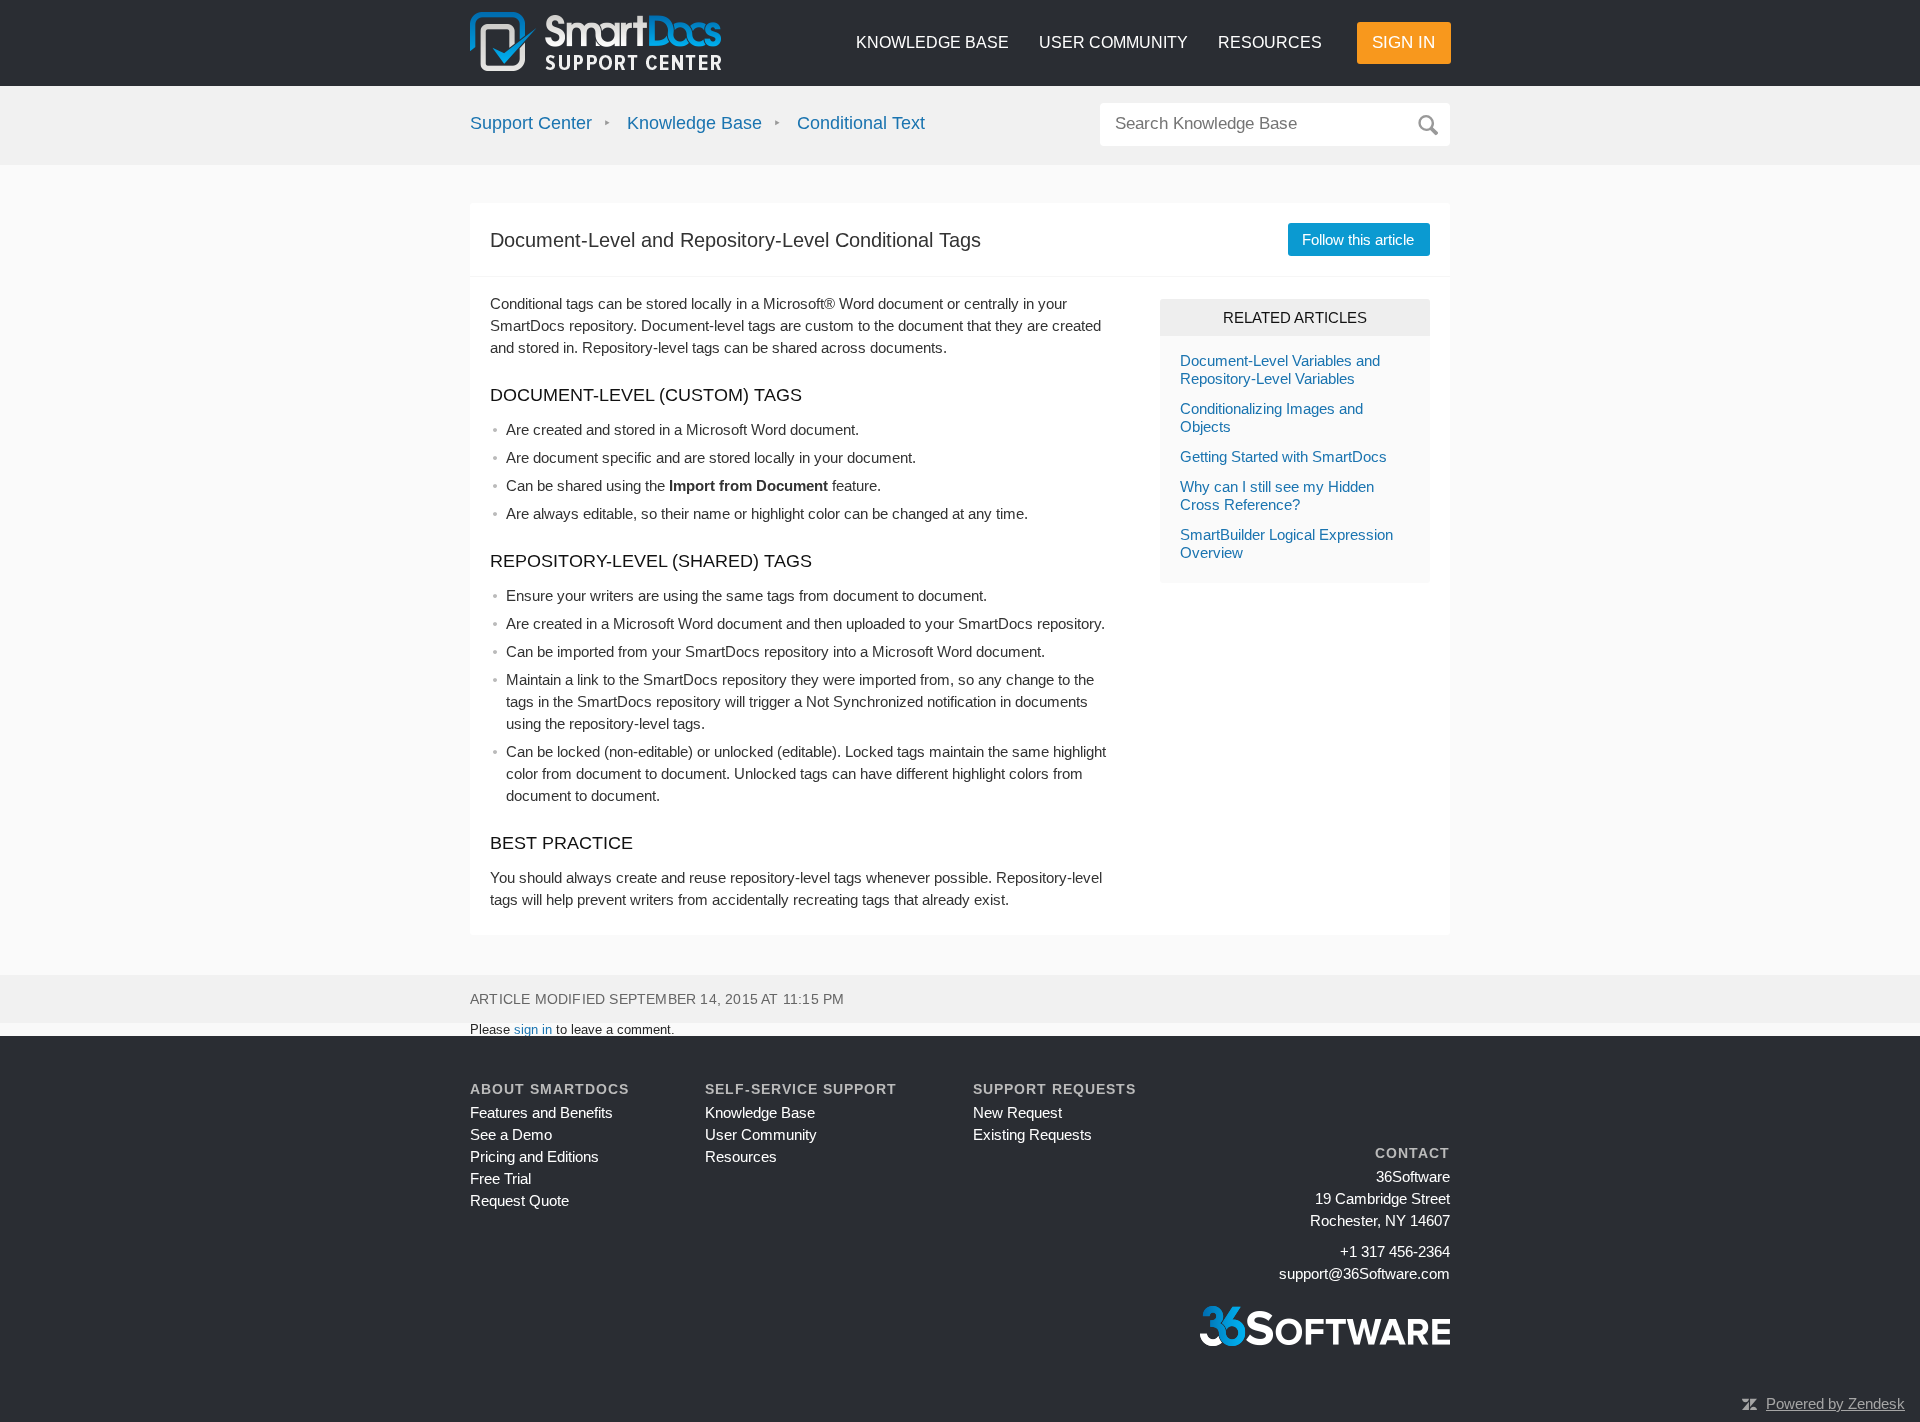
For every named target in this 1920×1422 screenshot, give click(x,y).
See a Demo (511, 1134)
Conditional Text (861, 123)
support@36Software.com (1364, 1273)
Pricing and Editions (534, 1156)
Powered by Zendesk (1835, 1403)
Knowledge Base (932, 42)
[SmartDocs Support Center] (595, 43)
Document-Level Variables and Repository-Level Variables (1280, 369)
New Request (1017, 1112)
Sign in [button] (1403, 42)
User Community (1113, 42)
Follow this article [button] (1358, 239)
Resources (1270, 42)
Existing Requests (1032, 1134)
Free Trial (500, 1178)
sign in (533, 1029)
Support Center (531, 123)
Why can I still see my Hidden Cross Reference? (1277, 495)
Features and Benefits (541, 1112)
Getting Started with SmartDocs (1283, 456)
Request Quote (519, 1200)
